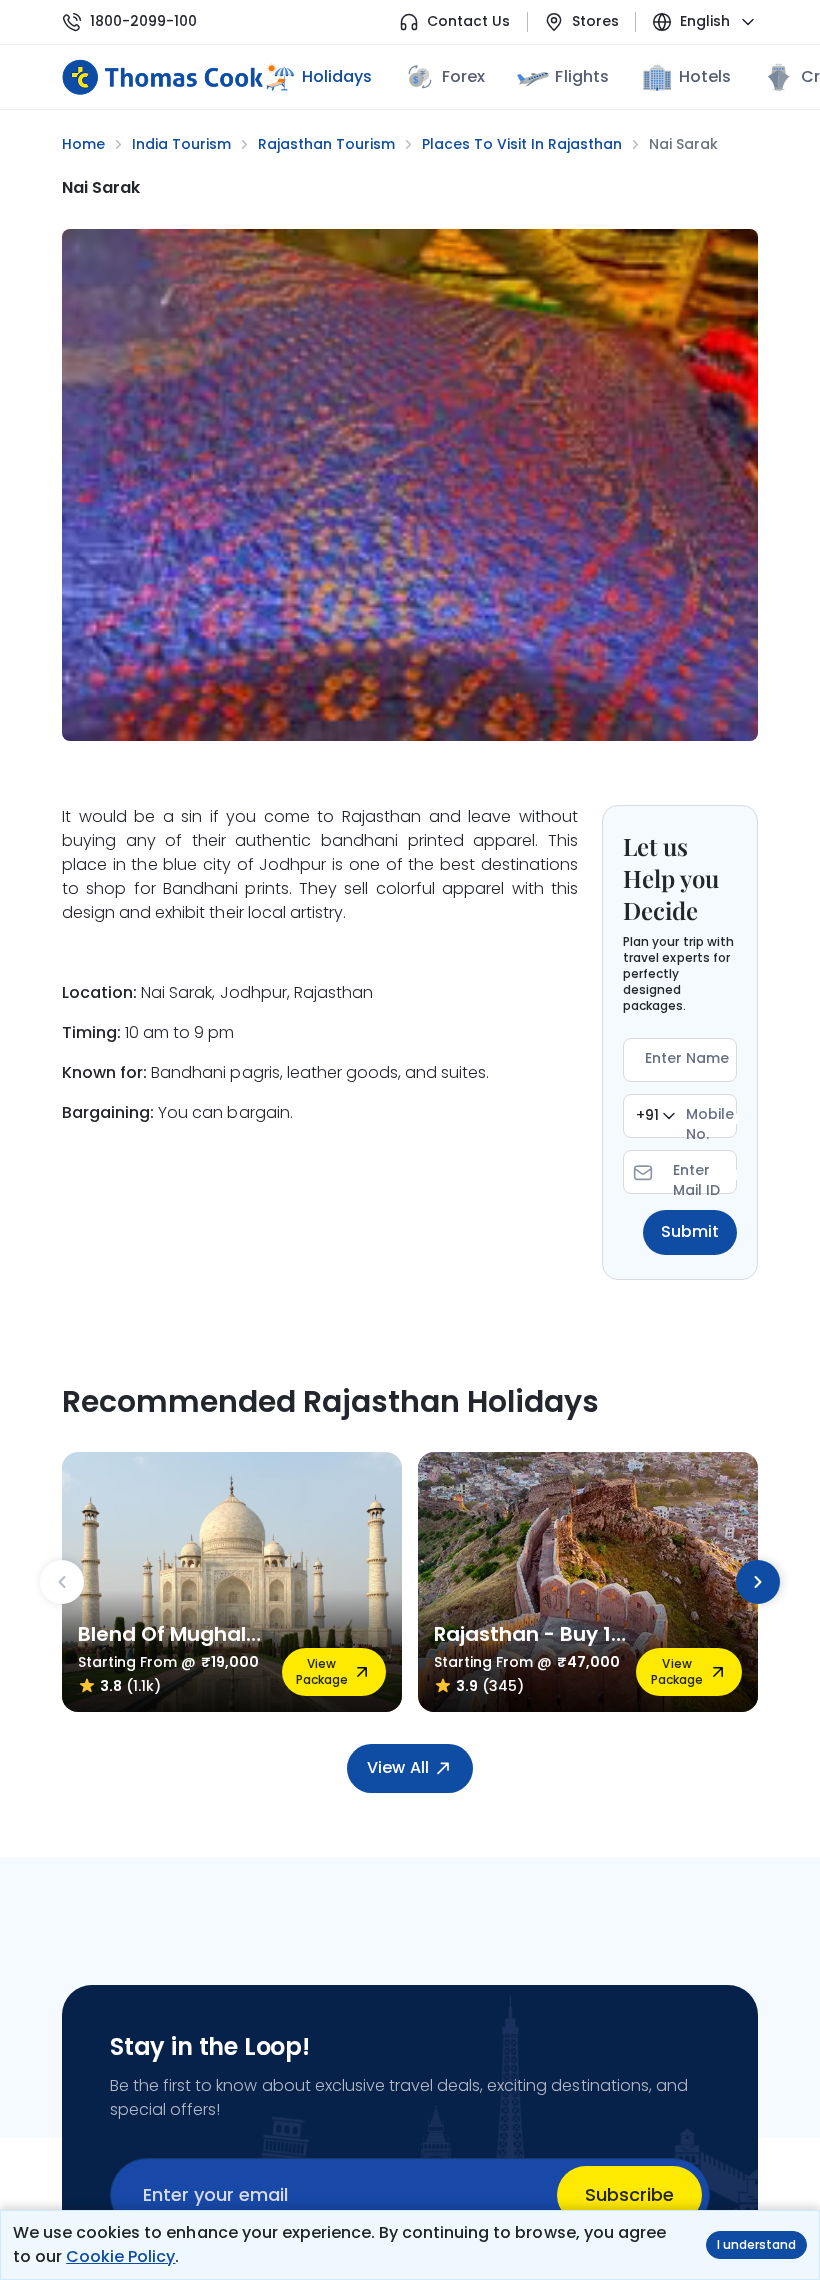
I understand (756, 2244)
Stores (595, 21)
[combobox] (655, 1116)
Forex (463, 76)
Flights (581, 76)
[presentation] (62, 1582)
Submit (690, 1231)
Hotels (705, 76)
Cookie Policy (120, 2256)
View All (397, 1767)
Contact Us (468, 21)
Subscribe (629, 2194)
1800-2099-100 (143, 21)
